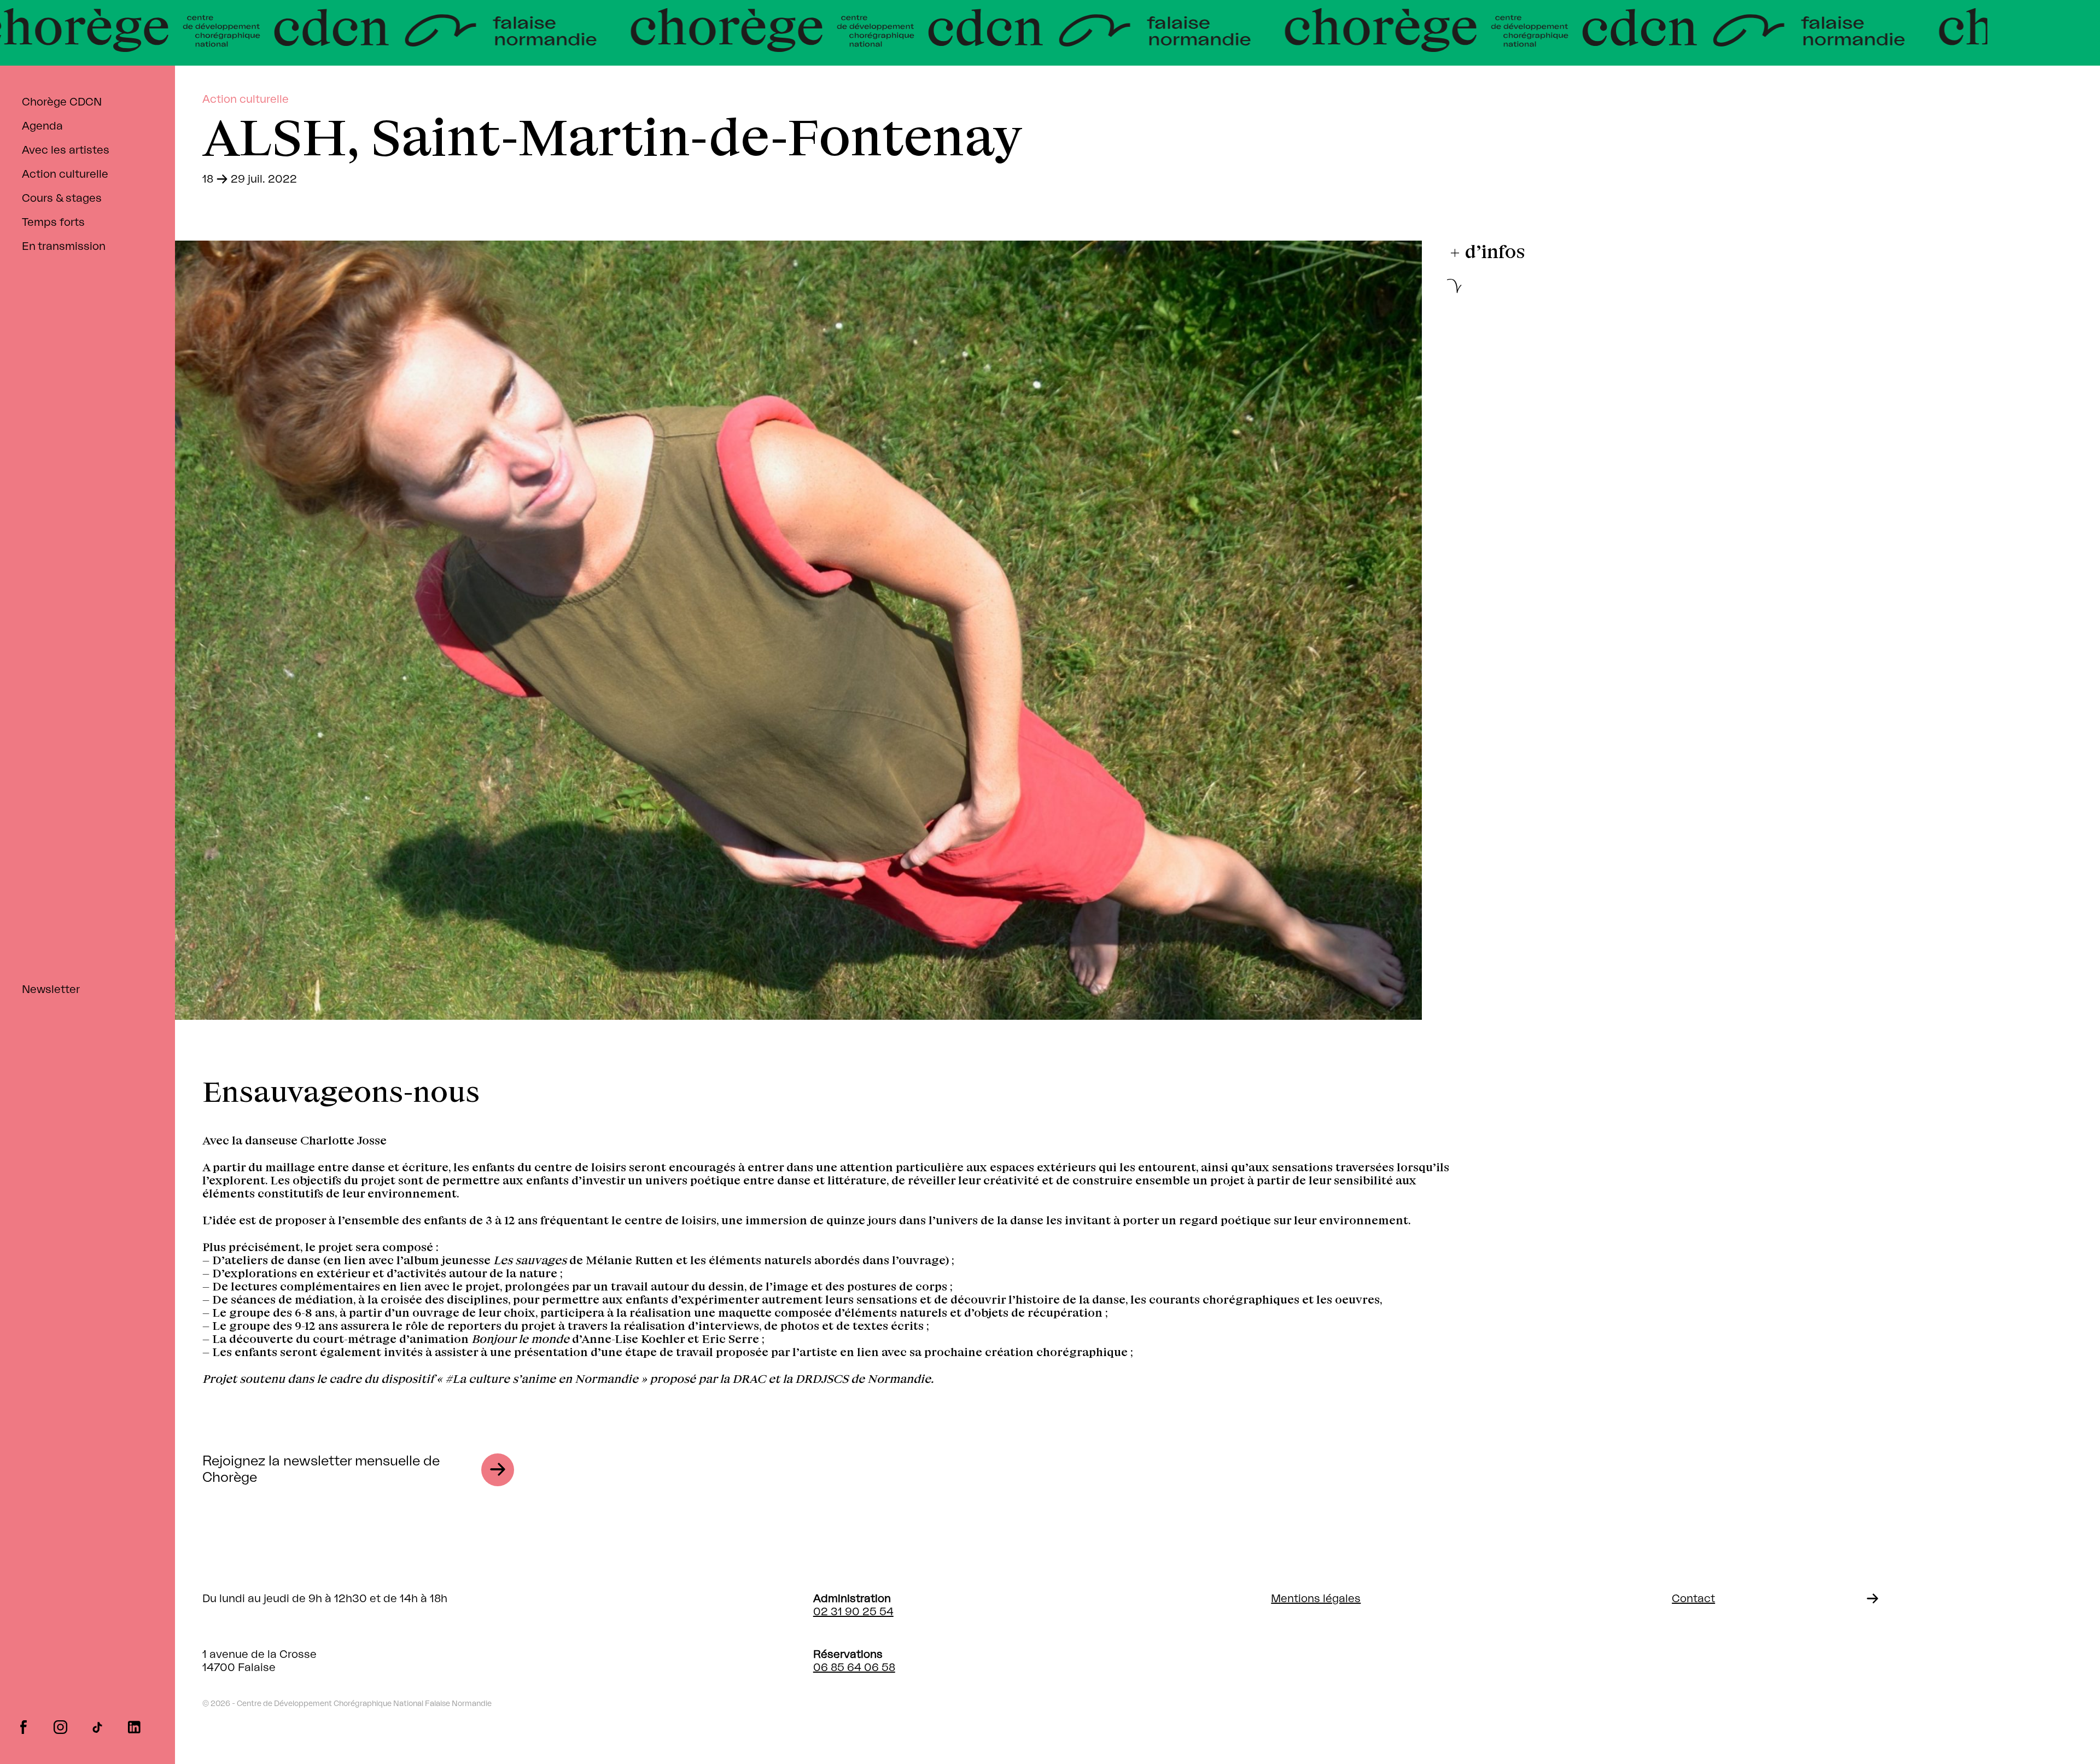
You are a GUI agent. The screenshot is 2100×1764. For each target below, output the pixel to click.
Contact (1693, 1599)
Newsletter (51, 990)
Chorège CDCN (62, 102)
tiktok (97, 1726)
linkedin (134, 1726)
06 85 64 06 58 (854, 1668)
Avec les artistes (66, 150)
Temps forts (53, 223)
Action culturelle (65, 174)
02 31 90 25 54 (853, 1612)
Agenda (42, 126)
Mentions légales (1316, 1599)
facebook (23, 1726)
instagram (60, 1726)
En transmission (64, 247)
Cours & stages (62, 198)
